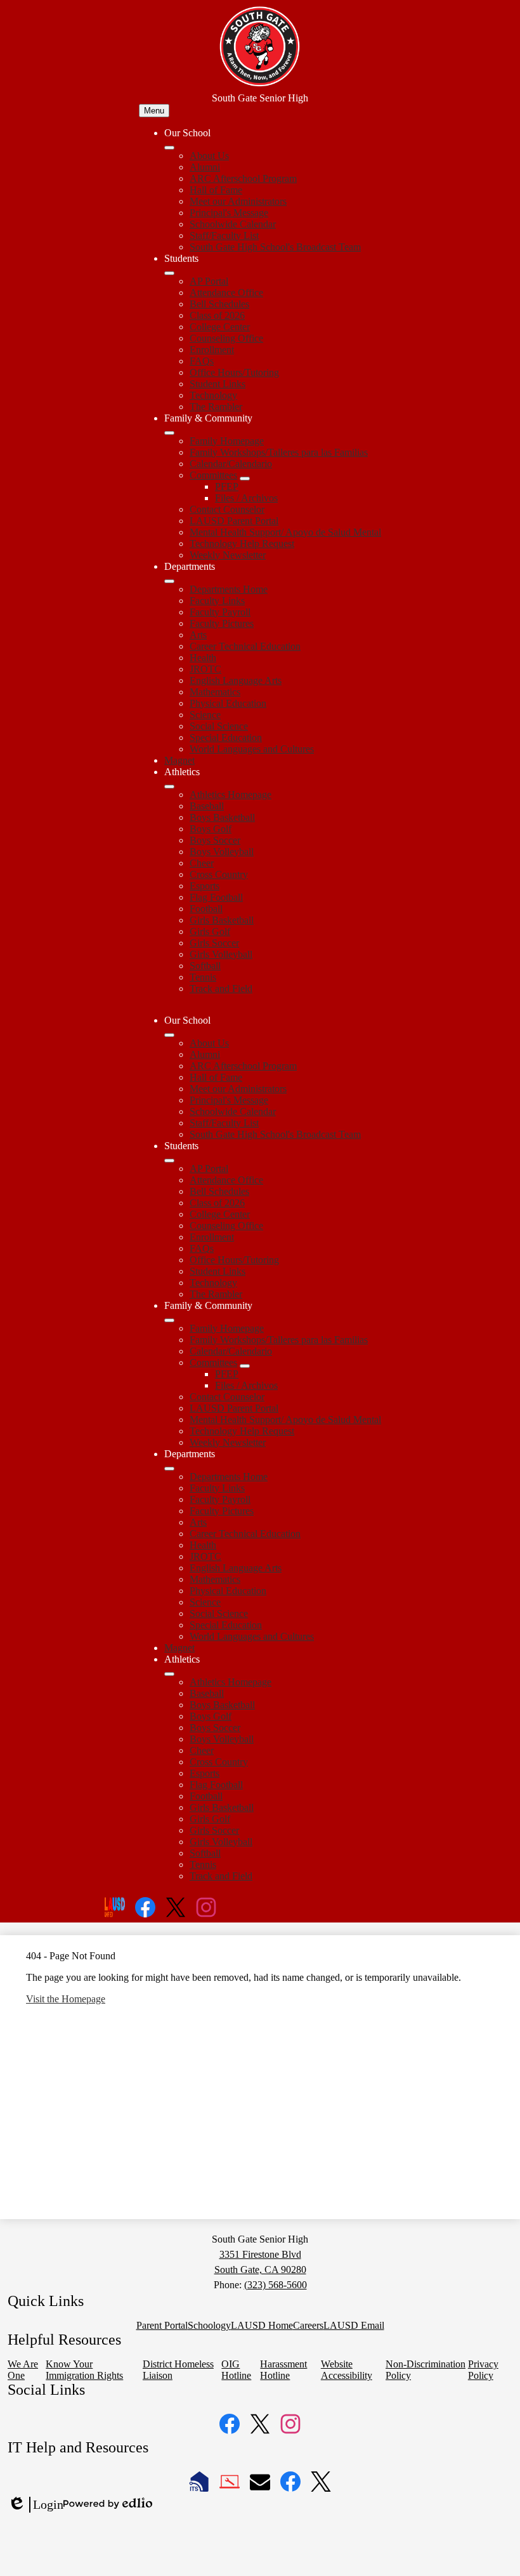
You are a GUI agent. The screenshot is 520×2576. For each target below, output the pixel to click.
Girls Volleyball (221, 954)
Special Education (226, 737)
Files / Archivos (246, 498)
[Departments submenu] (169, 581)
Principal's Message (229, 213)
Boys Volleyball (222, 852)
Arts (198, 635)
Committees (213, 475)
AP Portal (209, 281)
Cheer (202, 863)
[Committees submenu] (245, 479)
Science (205, 715)
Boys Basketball (222, 817)
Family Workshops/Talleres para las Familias (279, 452)
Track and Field (221, 989)
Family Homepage (227, 441)
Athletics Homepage (231, 795)
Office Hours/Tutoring (234, 372)
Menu (154, 111)
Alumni (205, 167)
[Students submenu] (169, 273)
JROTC (205, 669)
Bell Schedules (219, 304)
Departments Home (229, 589)
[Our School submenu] (169, 148)
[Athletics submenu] (169, 787)
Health (203, 658)
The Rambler (216, 407)
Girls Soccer (214, 943)
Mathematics (215, 692)
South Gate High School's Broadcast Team (275, 247)
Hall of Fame (216, 190)
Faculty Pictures (222, 623)
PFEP (227, 486)
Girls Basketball (222, 920)
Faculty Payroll (220, 612)
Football (206, 909)
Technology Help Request (242, 544)
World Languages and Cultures (252, 749)
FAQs (202, 361)
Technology (213, 395)
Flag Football (216, 897)
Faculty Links (217, 601)
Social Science (219, 726)
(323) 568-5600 (276, 2285)
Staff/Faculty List (224, 235)
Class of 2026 (217, 315)
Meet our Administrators (238, 201)
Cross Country (219, 874)
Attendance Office (226, 293)
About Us (209, 156)
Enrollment (212, 350)
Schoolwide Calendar (233, 224)
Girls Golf (210, 931)
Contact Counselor (227, 509)
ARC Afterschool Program (243, 178)
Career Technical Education (245, 646)
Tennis (203, 977)
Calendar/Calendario (231, 464)
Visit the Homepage (66, 1999)
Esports (205, 886)
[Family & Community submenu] (169, 433)
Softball (205, 966)
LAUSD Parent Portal (234, 521)
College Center (220, 327)
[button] (169, 1035)
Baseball (207, 806)
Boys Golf (211, 829)
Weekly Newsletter (228, 555)
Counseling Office (226, 338)
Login (36, 2505)
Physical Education (228, 703)
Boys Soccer (215, 840)
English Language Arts (236, 680)
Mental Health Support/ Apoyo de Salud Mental (285, 532)
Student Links (218, 384)
